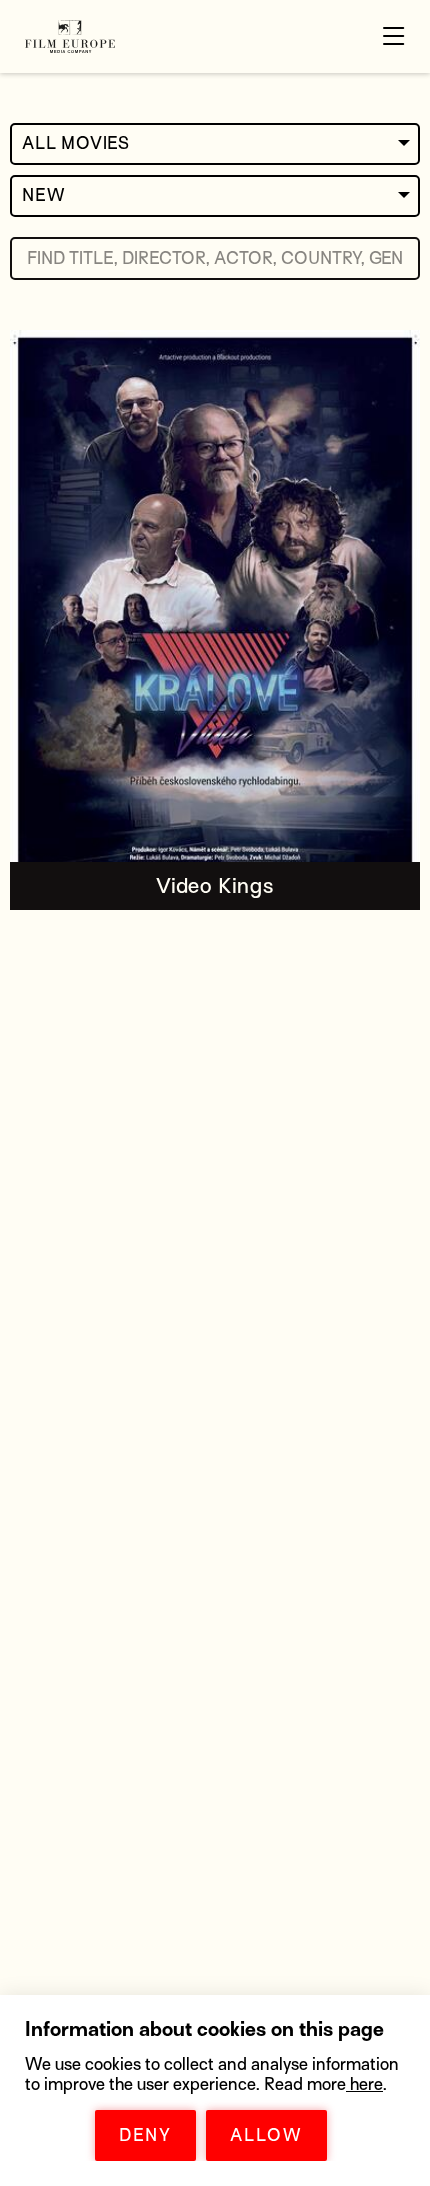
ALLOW (266, 2135)
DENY (145, 2135)
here (364, 2084)
